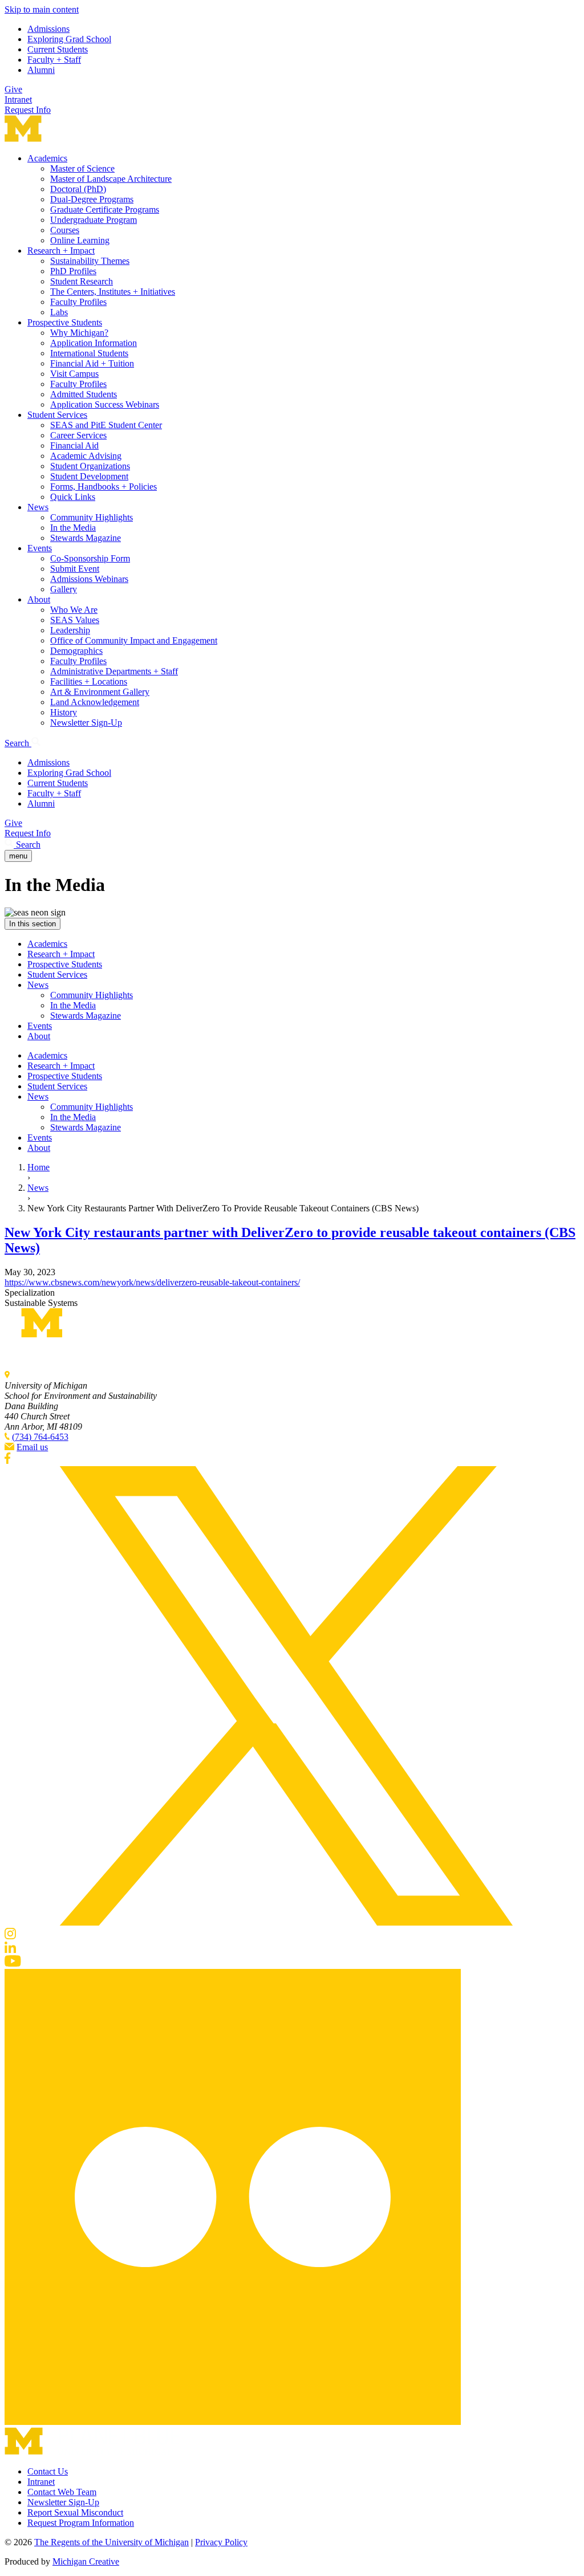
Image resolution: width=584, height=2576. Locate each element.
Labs (59, 312)
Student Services (57, 415)
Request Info (28, 110)
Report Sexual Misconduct (75, 2512)
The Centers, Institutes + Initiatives (113, 292)
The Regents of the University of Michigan (111, 2542)
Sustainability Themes (90, 261)
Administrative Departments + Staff (114, 671)
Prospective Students (65, 322)
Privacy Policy (221, 2542)
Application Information (94, 343)
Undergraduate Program (94, 220)
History (64, 712)
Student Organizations (90, 466)
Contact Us (48, 2471)
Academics (47, 158)
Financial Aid (74, 445)
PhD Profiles (73, 271)
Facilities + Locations (89, 681)
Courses (65, 230)
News (38, 507)
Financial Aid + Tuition (92, 363)
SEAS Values (75, 620)
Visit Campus (74, 374)
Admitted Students (84, 394)
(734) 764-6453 (40, 1437)
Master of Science (82, 168)
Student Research (82, 281)
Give (13, 89)
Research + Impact (61, 251)
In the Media (73, 528)
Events (40, 548)
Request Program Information (81, 2523)
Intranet (18, 99)
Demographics (76, 651)
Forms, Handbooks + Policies (104, 487)
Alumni (41, 70)
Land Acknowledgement (95, 702)
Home (38, 1167)
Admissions (48, 29)
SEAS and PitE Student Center (106, 425)
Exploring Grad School (69, 39)
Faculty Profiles (78, 302)
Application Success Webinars (105, 404)
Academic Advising (86, 456)
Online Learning (80, 240)
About (39, 599)
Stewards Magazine (86, 538)
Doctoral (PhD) (78, 189)
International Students (89, 353)
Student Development (89, 476)
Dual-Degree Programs (92, 199)
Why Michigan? (79, 333)
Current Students (58, 49)
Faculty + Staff (54, 60)
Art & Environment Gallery (100, 692)
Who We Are (74, 610)
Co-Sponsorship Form (90, 558)
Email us (32, 1447)
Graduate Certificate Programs (105, 209)
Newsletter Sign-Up (86, 723)
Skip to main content (42, 9)
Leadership (70, 630)
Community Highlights (92, 517)
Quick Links (73, 497)
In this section (33, 924)
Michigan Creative (86, 2561)
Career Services (78, 435)
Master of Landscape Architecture (111, 179)
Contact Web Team (62, 2492)
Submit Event (75, 569)
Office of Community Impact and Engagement (134, 640)
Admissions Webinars (89, 579)
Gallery (64, 589)
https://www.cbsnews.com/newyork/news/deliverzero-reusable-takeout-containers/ (152, 1282)
